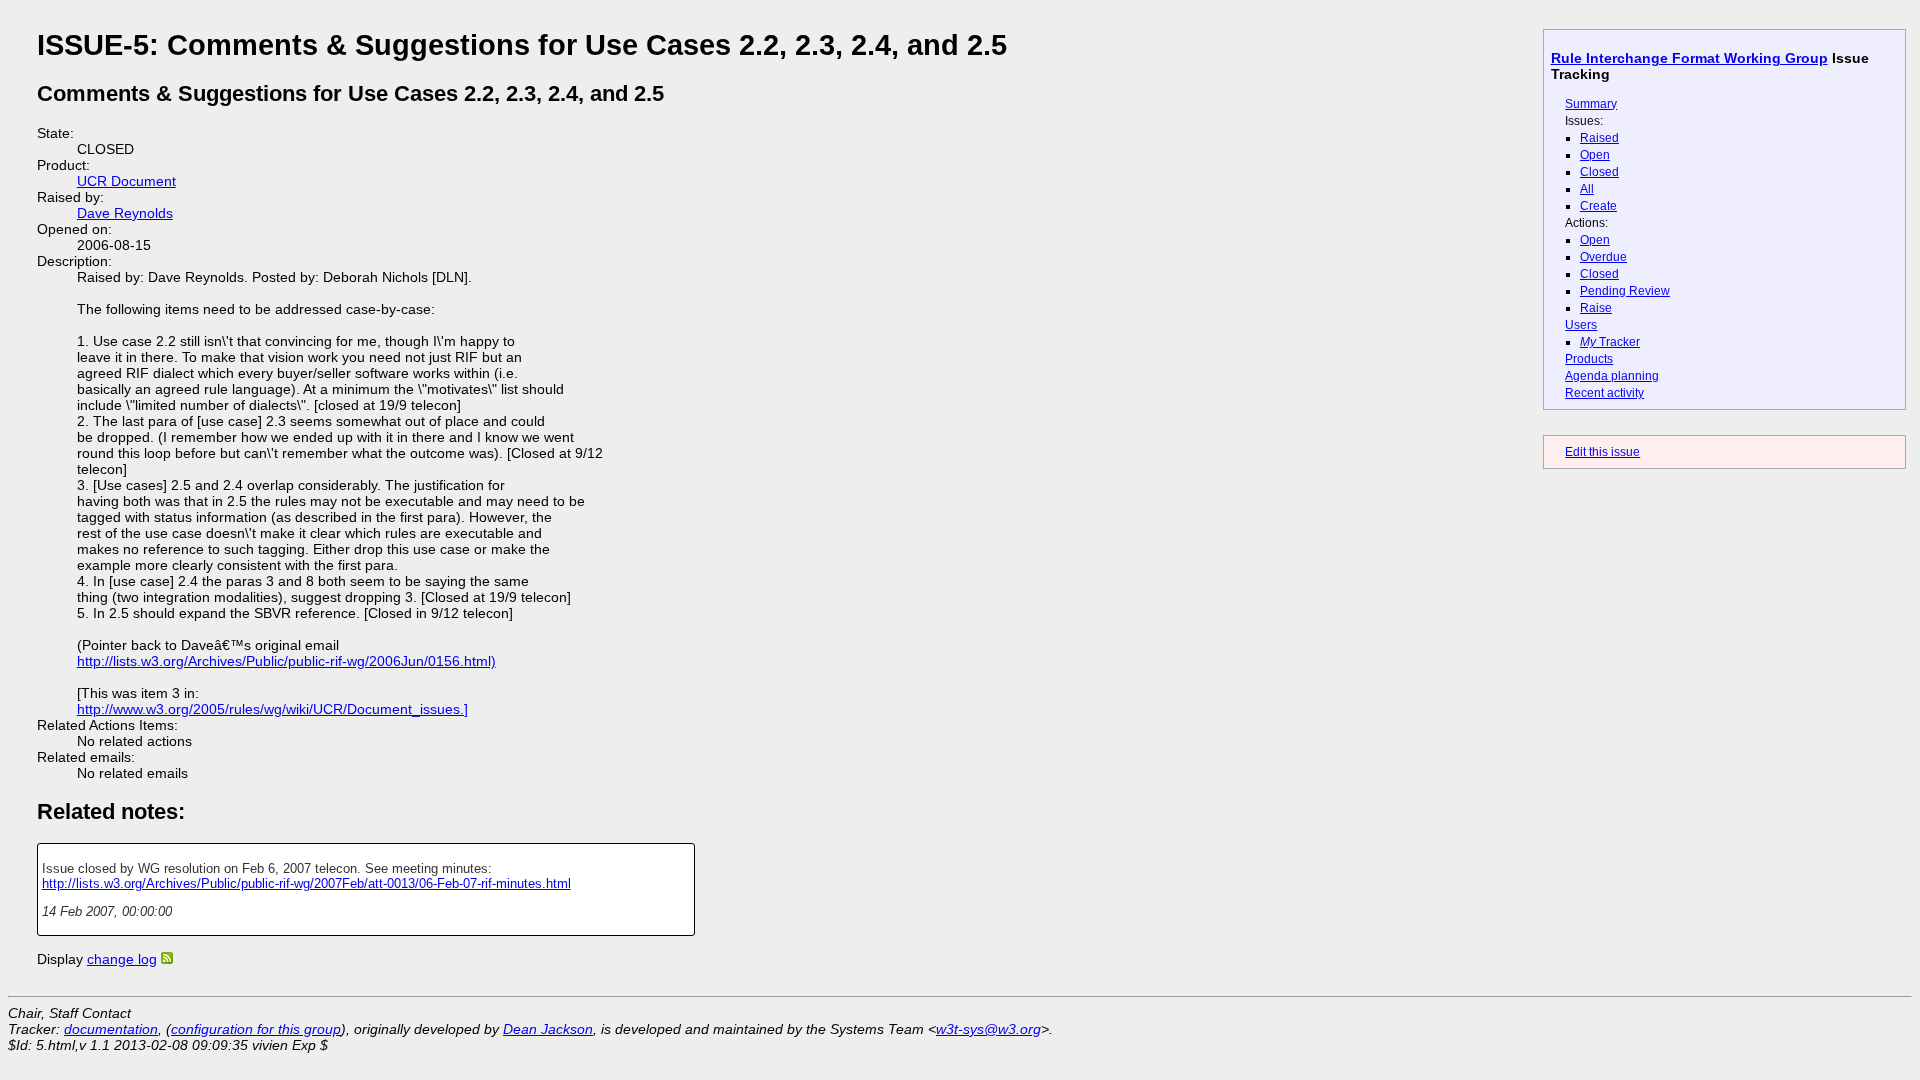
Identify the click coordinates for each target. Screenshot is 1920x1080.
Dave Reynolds (125, 213)
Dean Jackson (548, 1029)
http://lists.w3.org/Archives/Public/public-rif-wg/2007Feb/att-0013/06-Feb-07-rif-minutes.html (306, 883)
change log (122, 959)
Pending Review (1625, 291)
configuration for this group (256, 1029)
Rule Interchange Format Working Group (1689, 58)
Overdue (1603, 257)
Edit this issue (1602, 452)
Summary (1591, 104)
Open (1595, 155)
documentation (111, 1029)
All (1587, 189)
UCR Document (126, 181)
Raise (1596, 308)
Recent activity (1604, 393)
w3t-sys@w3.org (988, 1029)
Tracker (1610, 342)
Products (1589, 359)
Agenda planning (1612, 376)
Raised (1599, 138)
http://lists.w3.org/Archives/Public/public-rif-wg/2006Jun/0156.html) (286, 661)
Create (1598, 206)
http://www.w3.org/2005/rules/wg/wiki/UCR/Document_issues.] (272, 709)
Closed (1599, 172)
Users (1581, 325)
